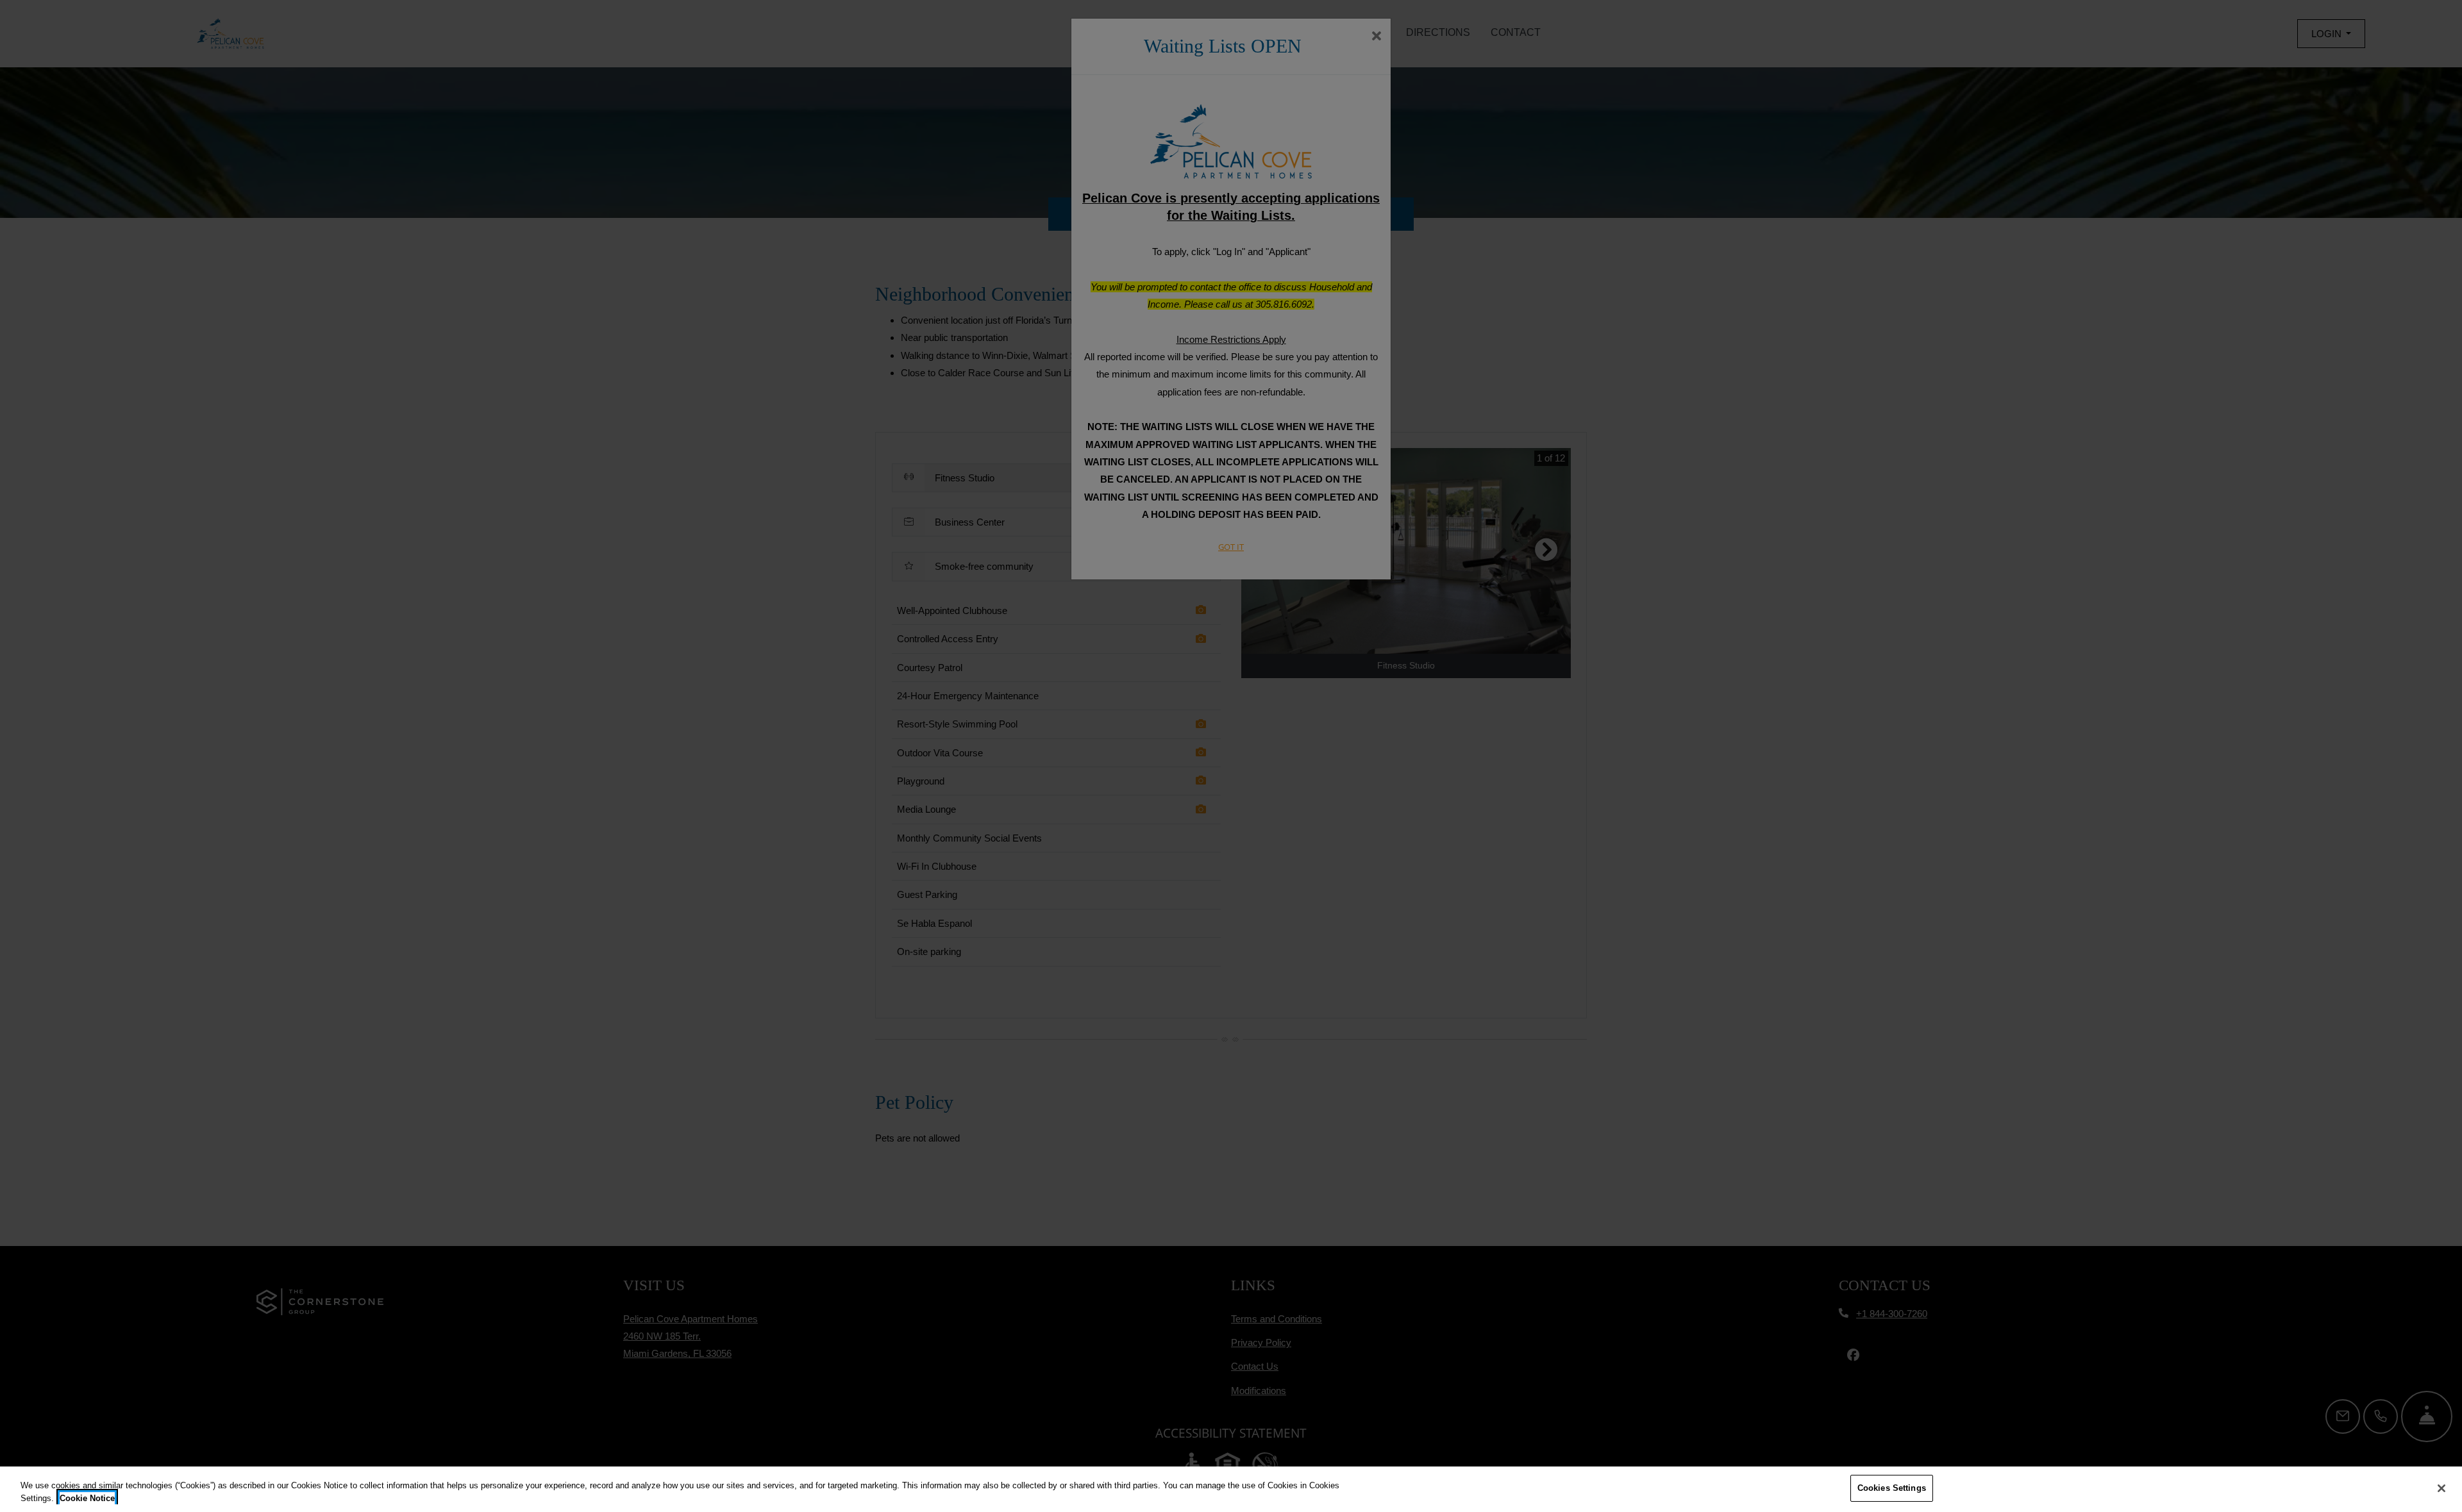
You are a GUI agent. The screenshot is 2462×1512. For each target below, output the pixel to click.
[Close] (2441, 1488)
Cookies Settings (1892, 1488)
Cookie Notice (87, 1498)
